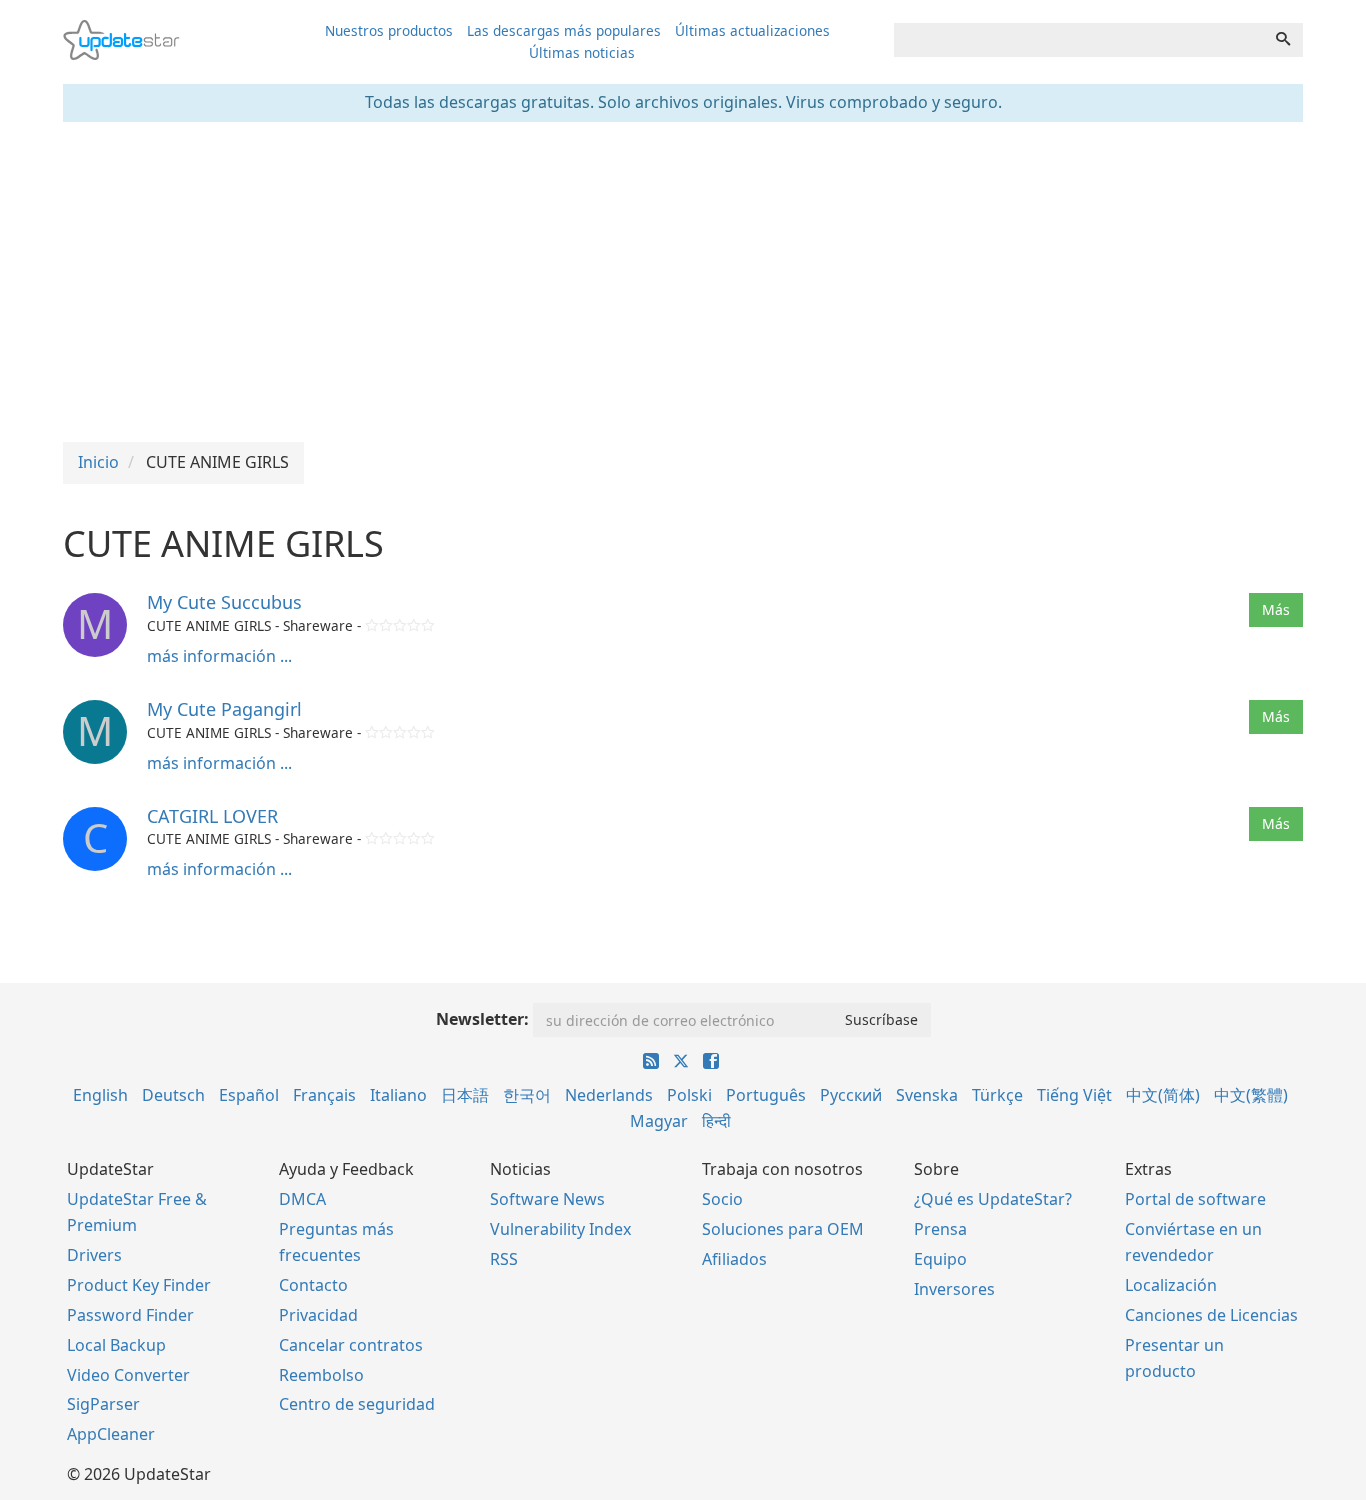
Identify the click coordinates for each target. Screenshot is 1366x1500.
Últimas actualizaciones (752, 30)
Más (1276, 609)
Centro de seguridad (357, 1404)
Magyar (659, 1121)
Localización (1171, 1285)
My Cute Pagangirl (224, 709)
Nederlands (609, 1095)
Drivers (94, 1255)
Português (766, 1095)
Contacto (313, 1285)
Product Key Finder (139, 1285)
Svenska (927, 1095)
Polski (689, 1095)
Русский (851, 1095)
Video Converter (128, 1375)
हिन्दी (716, 1121)
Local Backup (116, 1345)
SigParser (103, 1404)
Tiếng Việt (1074, 1095)
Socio (722, 1199)
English (100, 1095)
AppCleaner (111, 1434)
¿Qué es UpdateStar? (993, 1199)
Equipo (940, 1259)
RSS (504, 1259)
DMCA (302, 1199)
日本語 (465, 1095)
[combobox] (1079, 40)
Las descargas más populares (564, 30)
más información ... (219, 656)
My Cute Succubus (224, 602)
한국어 (527, 1095)
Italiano (398, 1095)
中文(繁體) (1251, 1095)
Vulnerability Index (560, 1229)
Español (249, 1095)
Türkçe (997, 1095)
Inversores (954, 1289)
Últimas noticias (582, 52)
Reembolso (321, 1375)
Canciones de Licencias (1211, 1315)
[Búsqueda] (1283, 40)
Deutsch (173, 1095)
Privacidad (318, 1315)
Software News (547, 1199)
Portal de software (1195, 1199)
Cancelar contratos (351, 1345)
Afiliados (734, 1259)
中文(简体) (1163, 1095)
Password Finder (130, 1315)
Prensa (940, 1229)
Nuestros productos (389, 30)
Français (324, 1095)
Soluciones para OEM (783, 1229)
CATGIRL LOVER (212, 816)
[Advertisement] (683, 282)
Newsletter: (482, 1019)
